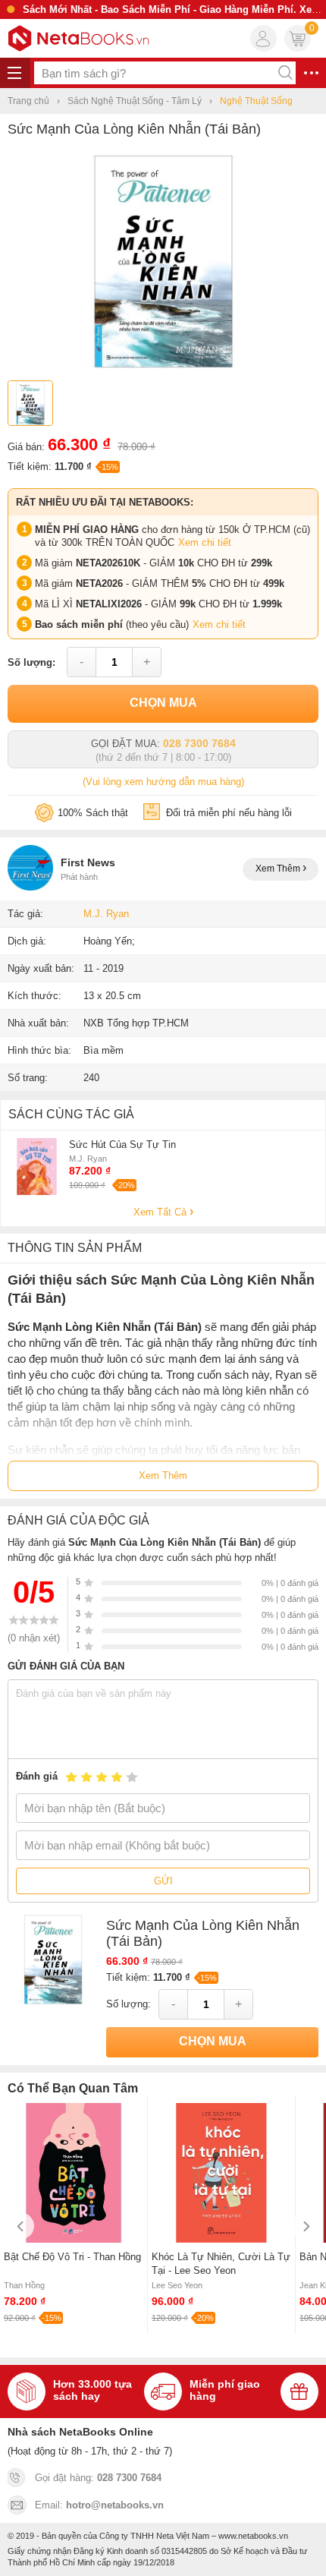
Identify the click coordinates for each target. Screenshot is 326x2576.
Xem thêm (279, 869)
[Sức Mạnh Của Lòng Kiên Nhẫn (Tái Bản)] (163, 367)
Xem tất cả (161, 1212)
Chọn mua (163, 703)
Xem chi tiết (205, 542)
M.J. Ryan (106, 914)
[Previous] (21, 2226)
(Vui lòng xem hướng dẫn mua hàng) (163, 782)
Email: (99, 2505)
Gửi (163, 1881)
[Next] (305, 2226)
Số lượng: (31, 662)
